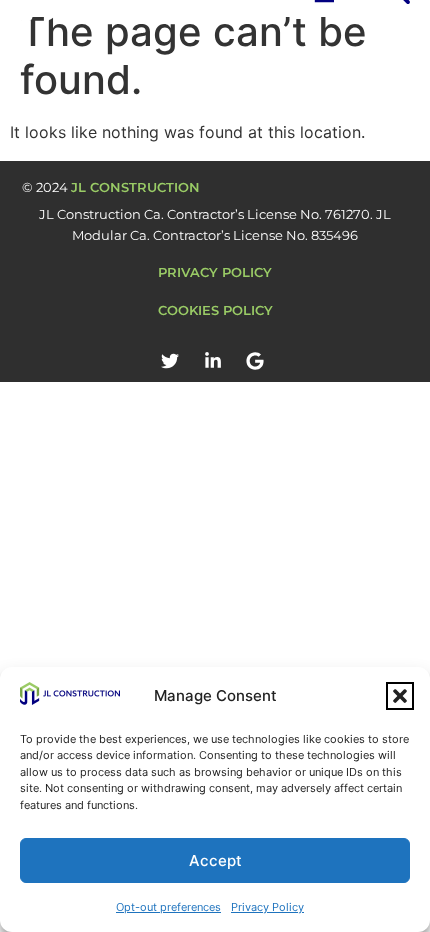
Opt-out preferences (168, 907)
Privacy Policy (267, 907)
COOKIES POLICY (215, 310)
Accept (215, 860)
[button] (400, 696)
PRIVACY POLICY (215, 272)
